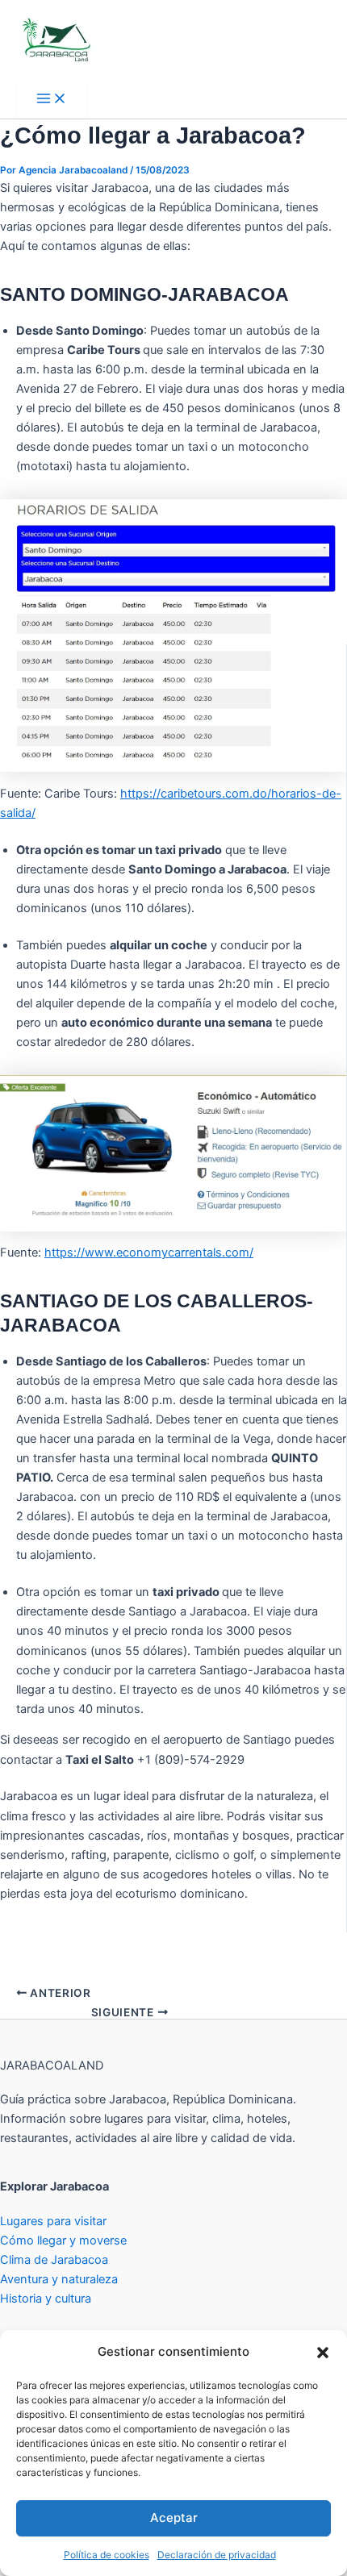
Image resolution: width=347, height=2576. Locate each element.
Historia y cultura (46, 2299)
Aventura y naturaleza (59, 2279)
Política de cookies (107, 2555)
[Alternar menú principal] (52, 100)
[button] (323, 2353)
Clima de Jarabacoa (54, 2260)
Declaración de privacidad (217, 2555)
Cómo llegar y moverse (63, 2240)
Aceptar (174, 2518)
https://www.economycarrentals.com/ (149, 1253)
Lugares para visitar (53, 2221)
